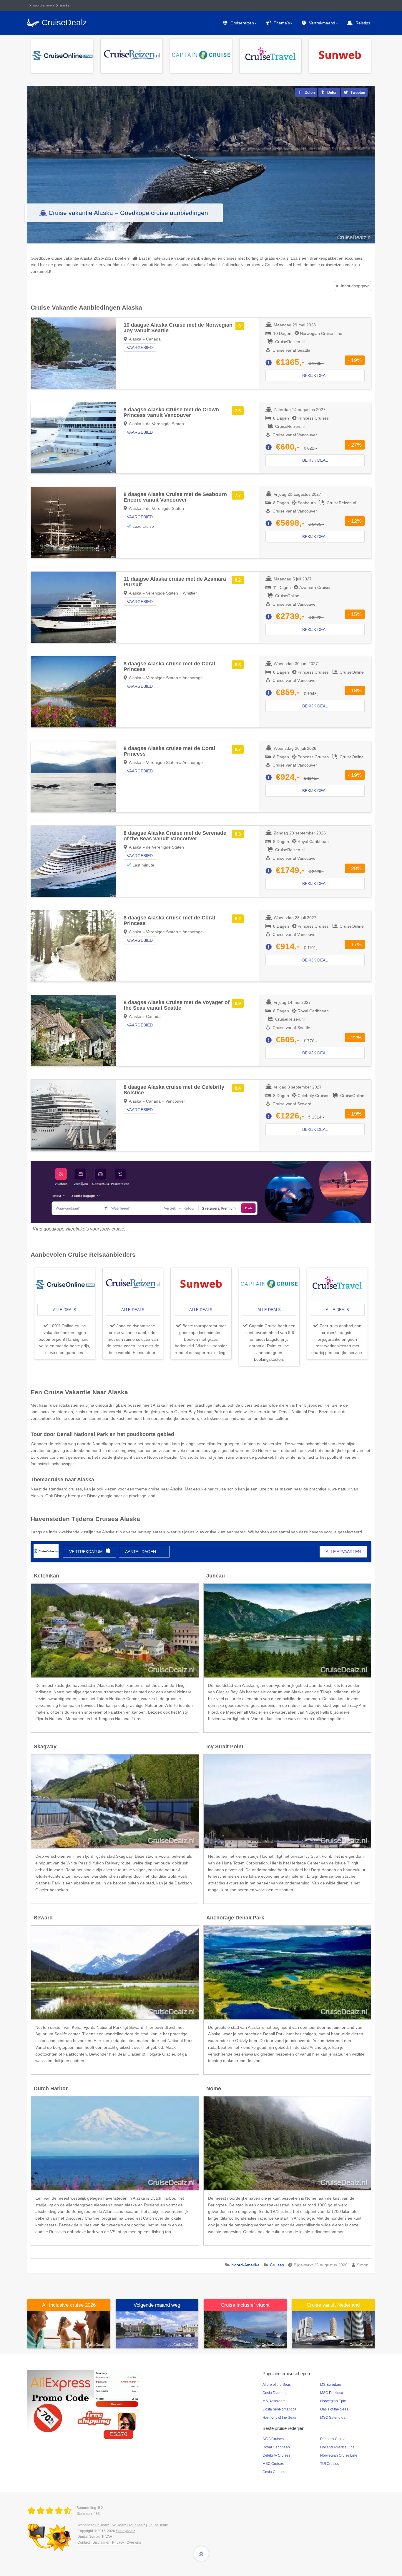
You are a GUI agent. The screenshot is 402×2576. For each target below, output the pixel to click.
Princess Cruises (334, 2439)
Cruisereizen (242, 23)
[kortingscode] (83, 2401)
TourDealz (137, 2525)
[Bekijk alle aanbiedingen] (62, 55)
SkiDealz (119, 2525)
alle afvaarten (343, 1552)
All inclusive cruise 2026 (69, 2305)
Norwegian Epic (333, 2401)
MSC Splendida (333, 2418)
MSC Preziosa (332, 2393)
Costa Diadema (275, 2393)
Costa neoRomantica (279, 2409)
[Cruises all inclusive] (69, 2330)
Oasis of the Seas (334, 2409)
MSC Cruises (273, 2464)
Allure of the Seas (277, 2385)
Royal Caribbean (276, 2447)
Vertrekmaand (322, 23)
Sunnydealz (126, 2531)
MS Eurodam (331, 2385)
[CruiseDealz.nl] (51, 2511)
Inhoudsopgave (355, 286)
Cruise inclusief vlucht (245, 2305)
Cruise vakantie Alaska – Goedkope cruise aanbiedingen (128, 213)
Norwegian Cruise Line (339, 2455)
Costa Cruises (274, 2472)
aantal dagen (141, 1552)
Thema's (282, 23)
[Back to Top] (201, 2554)
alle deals (65, 1310)
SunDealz (101, 2525)
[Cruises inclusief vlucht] (245, 2330)
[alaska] (46, 1551)
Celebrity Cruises (276, 2455)
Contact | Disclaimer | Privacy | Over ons (109, 2542)
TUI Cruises (330, 2464)
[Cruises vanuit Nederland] (333, 2330)
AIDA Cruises (273, 2439)
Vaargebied (140, 348)
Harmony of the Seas (279, 2418)
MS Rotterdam (274, 2401)
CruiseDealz (158, 2525)
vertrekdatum (86, 1552)
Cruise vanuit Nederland (333, 2305)
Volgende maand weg (157, 2305)
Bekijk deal (315, 375)
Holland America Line (337, 2447)
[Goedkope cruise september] (157, 2330)
